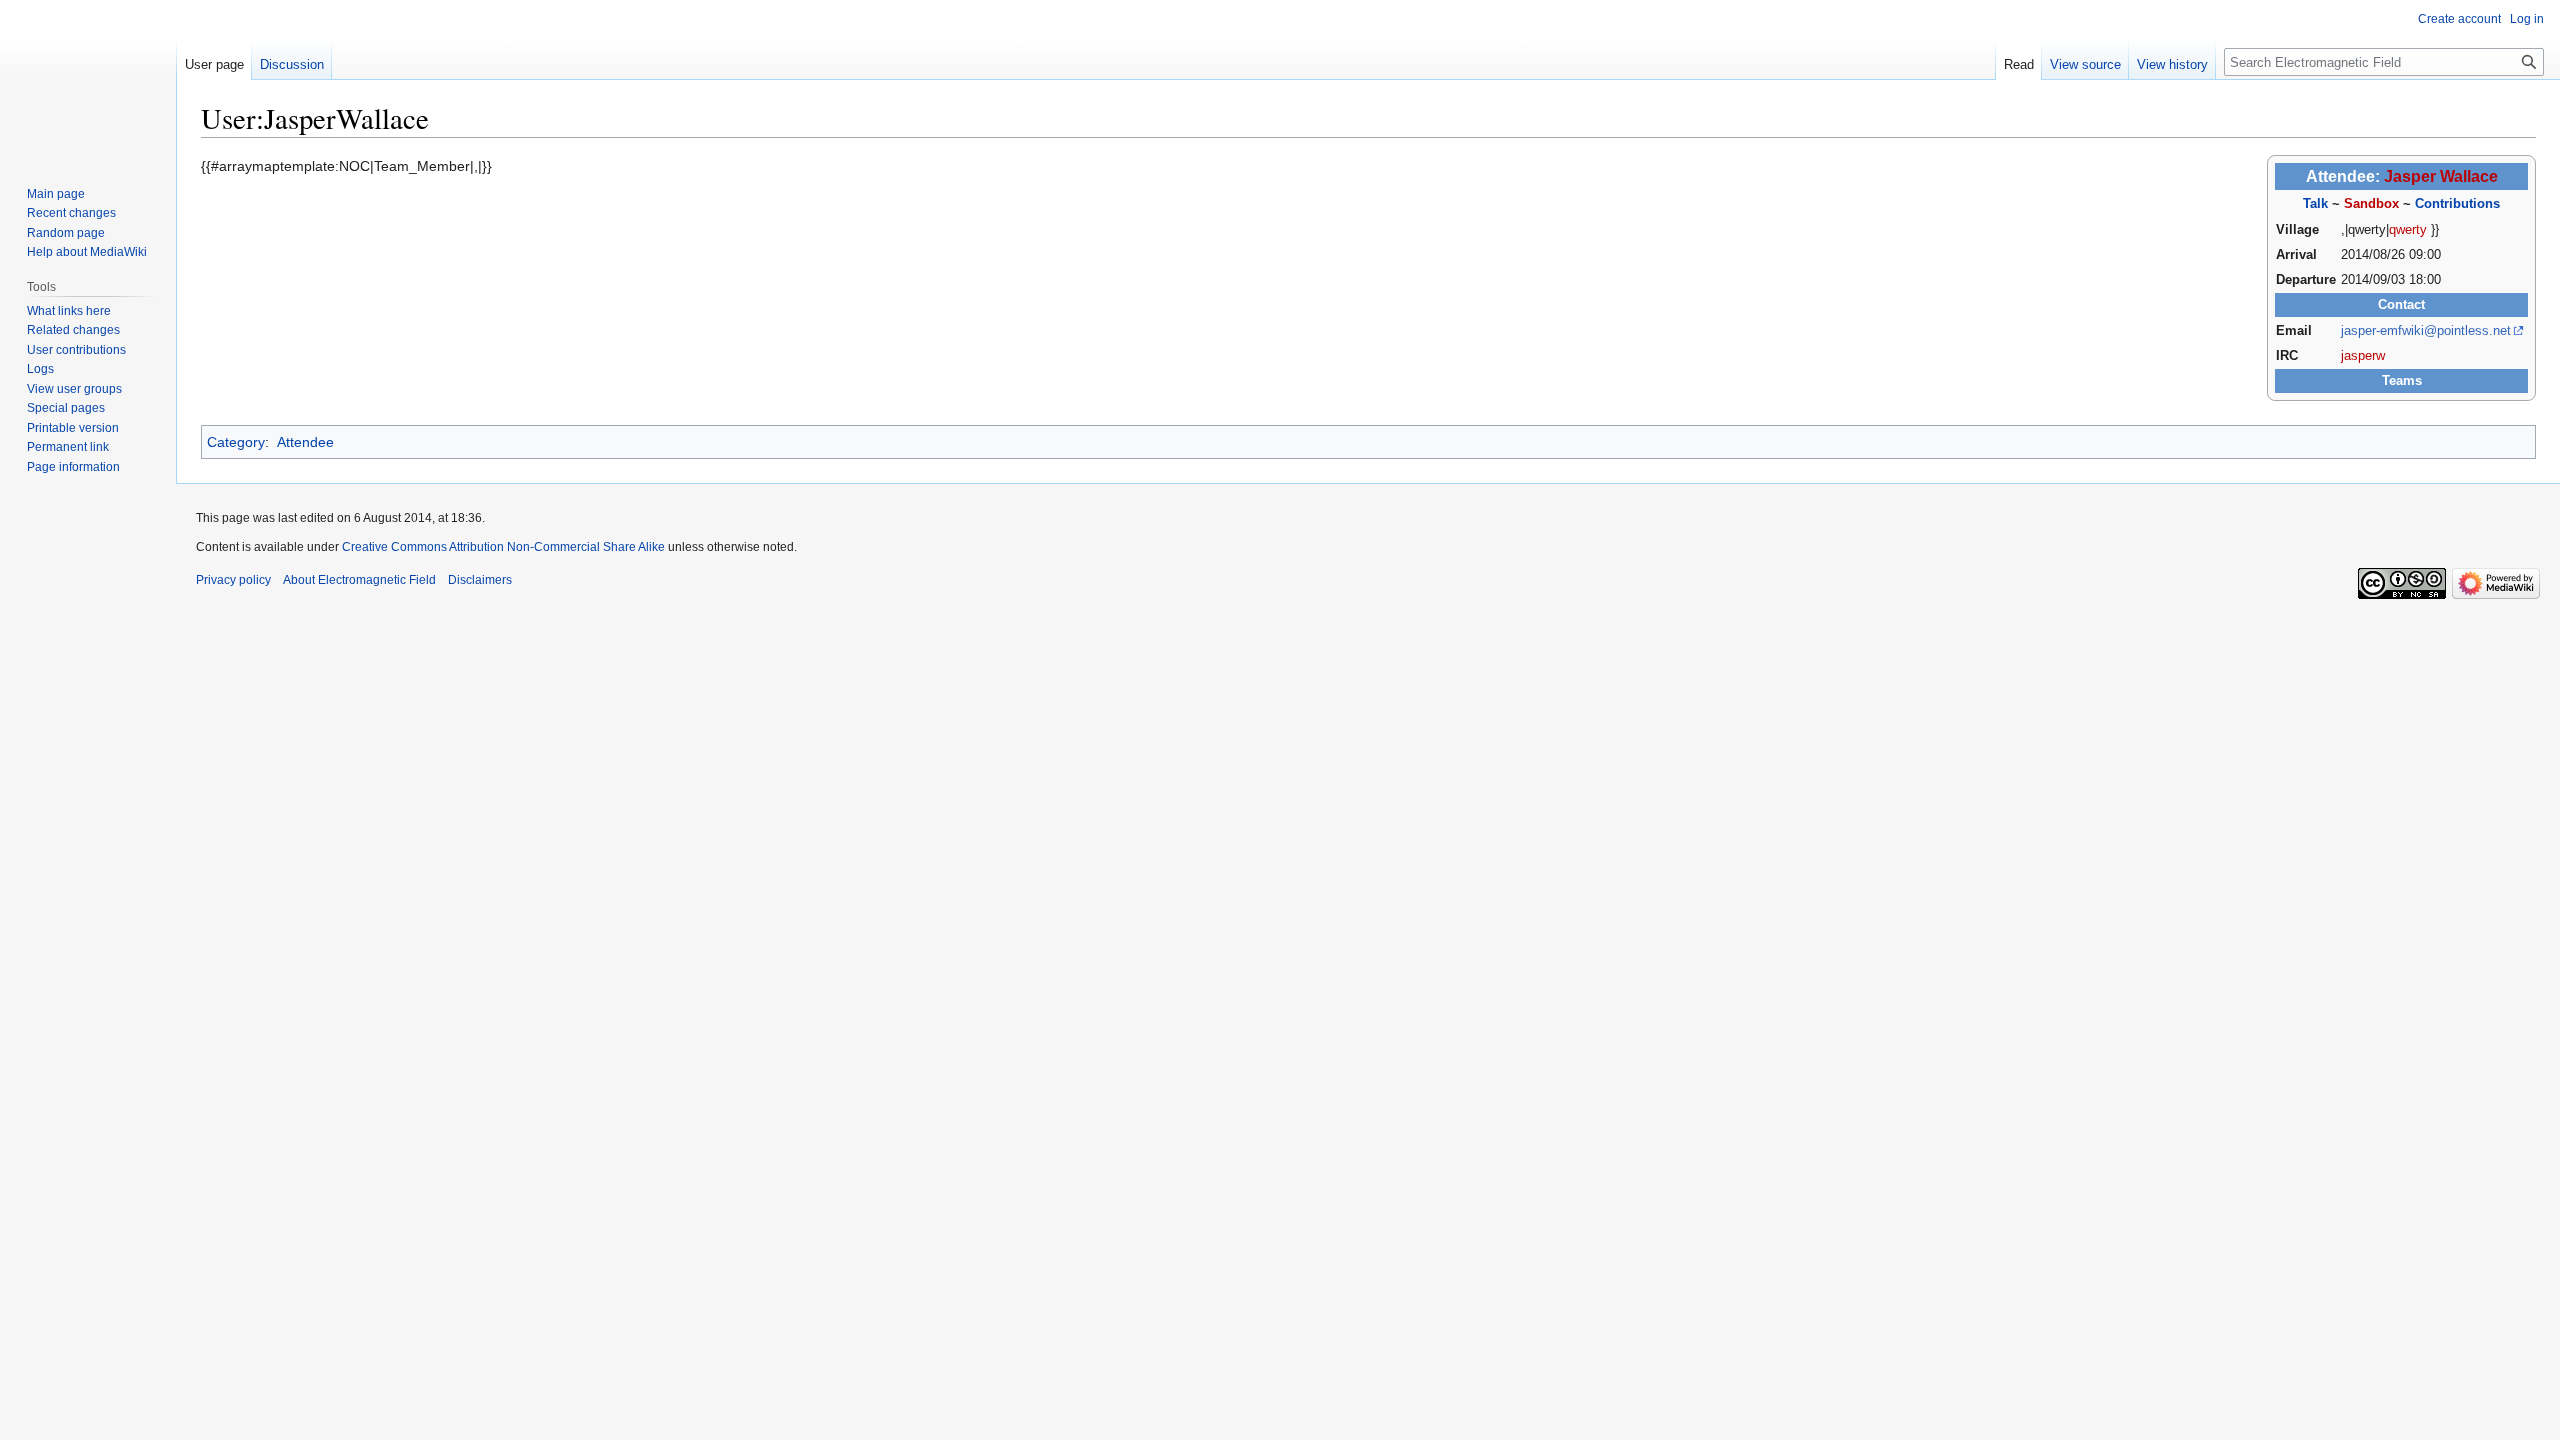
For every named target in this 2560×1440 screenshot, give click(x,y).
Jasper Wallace (2441, 176)
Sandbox (2371, 203)
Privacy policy (233, 580)
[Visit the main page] (88, 80)
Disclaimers (480, 580)
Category (236, 442)
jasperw (2363, 355)
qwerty (2408, 229)
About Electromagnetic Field (359, 580)
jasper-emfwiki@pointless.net (2426, 330)
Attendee (305, 442)
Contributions (2457, 203)
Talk (2315, 203)
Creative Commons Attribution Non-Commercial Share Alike (503, 547)
